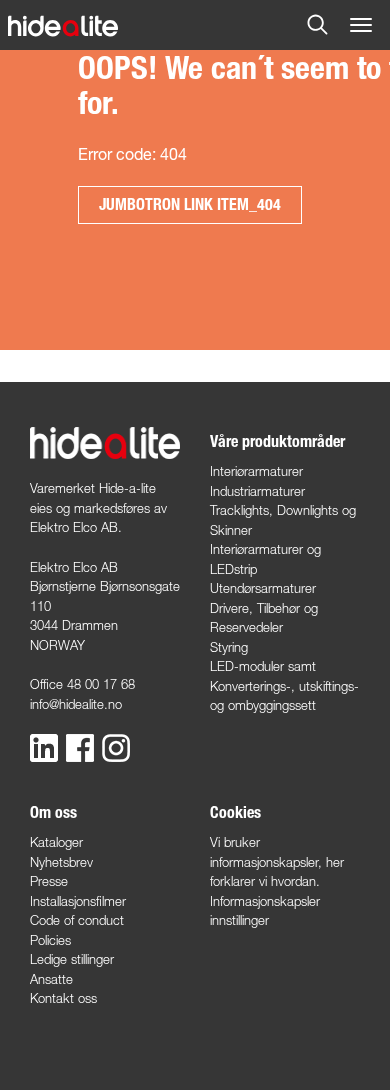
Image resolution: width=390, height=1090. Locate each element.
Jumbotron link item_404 (190, 204)
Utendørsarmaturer (263, 588)
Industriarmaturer (257, 491)
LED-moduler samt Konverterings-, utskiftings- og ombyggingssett (284, 685)
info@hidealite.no (76, 704)
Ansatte (51, 979)
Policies (50, 940)
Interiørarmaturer (256, 471)
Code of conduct (77, 920)
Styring (229, 647)
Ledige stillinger (72, 959)
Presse (49, 881)
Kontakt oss (63, 998)
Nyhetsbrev (61, 862)
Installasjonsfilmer (78, 901)
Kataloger (56, 842)
